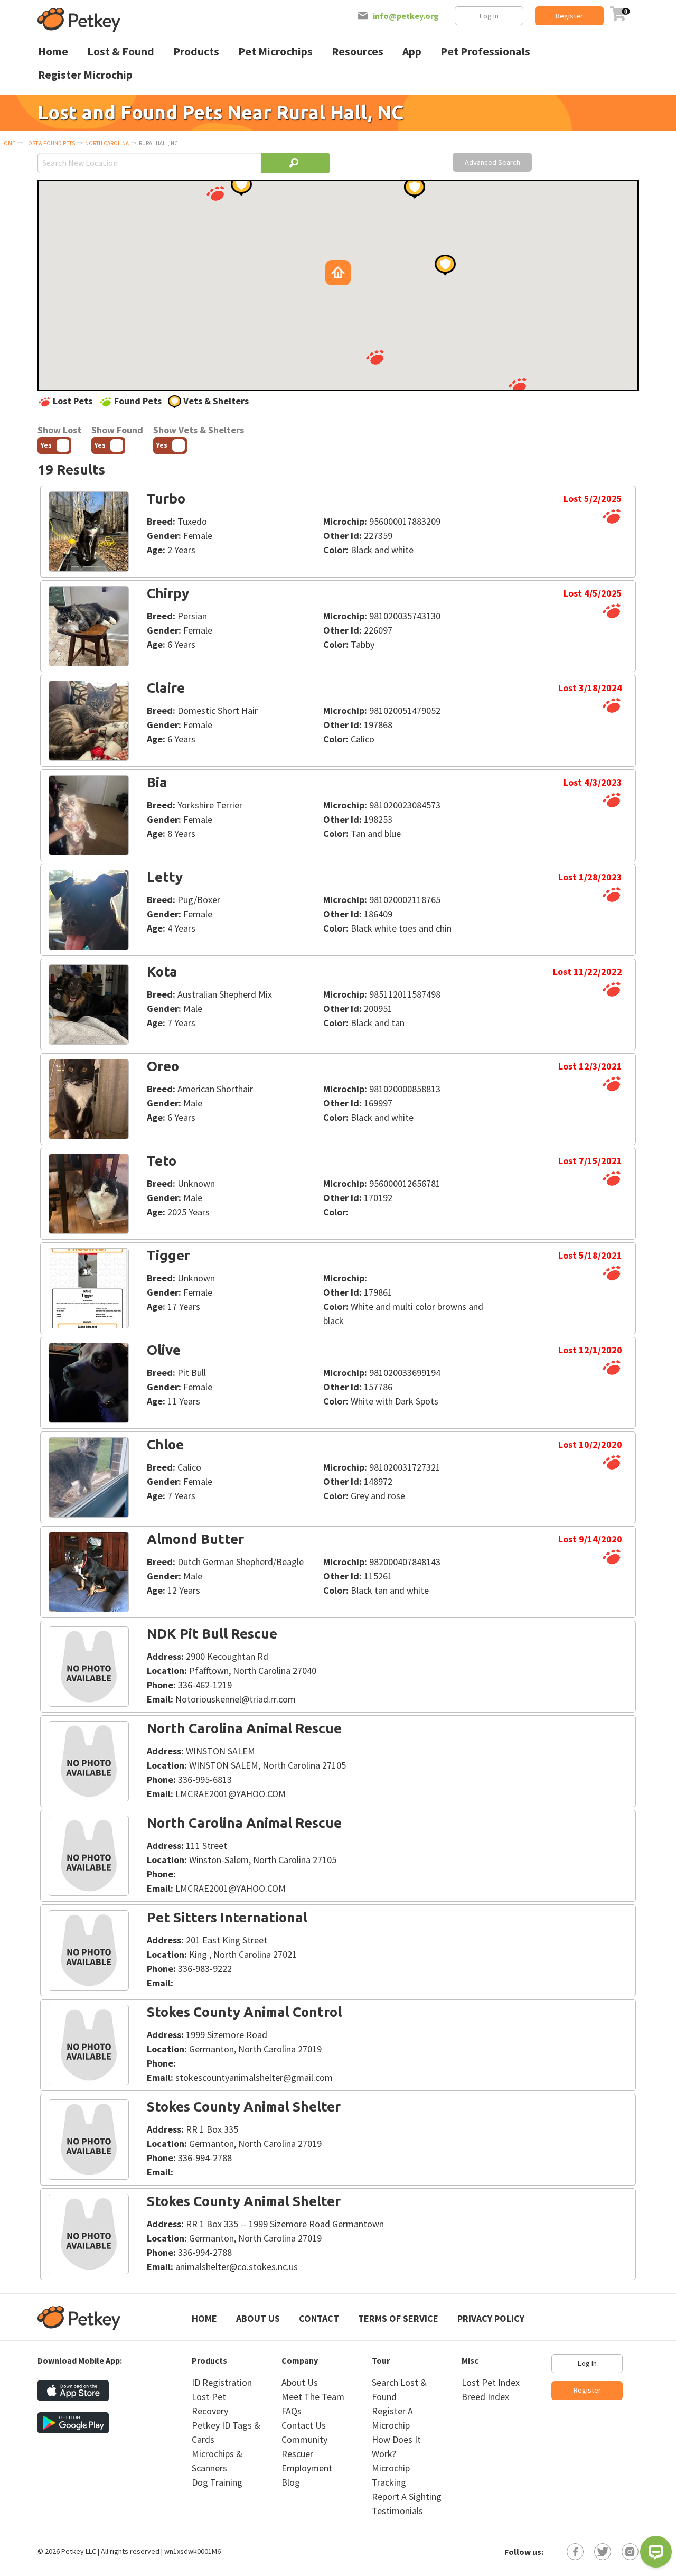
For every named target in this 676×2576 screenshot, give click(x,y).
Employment (307, 2468)
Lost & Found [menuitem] (121, 52)
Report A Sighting (407, 2496)
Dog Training (217, 2482)
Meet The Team (313, 2397)
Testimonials (397, 2511)
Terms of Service (398, 2318)
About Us (258, 2318)
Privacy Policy (491, 2318)
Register (569, 16)
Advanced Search (492, 162)
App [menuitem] (412, 52)
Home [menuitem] (53, 52)
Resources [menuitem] (358, 52)
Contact (319, 2318)
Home (8, 143)
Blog (291, 2482)
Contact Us (304, 2425)
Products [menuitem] (196, 52)
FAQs (292, 2411)
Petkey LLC (79, 2551)
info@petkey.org (406, 16)
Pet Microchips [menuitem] (275, 52)
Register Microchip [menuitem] (85, 75)
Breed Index (485, 2397)
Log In (489, 16)
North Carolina (107, 143)
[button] (215, 193)
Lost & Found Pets (50, 143)
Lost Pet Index (491, 2382)
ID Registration (222, 2382)
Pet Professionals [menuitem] (485, 52)
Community (304, 2439)
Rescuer (297, 2454)
